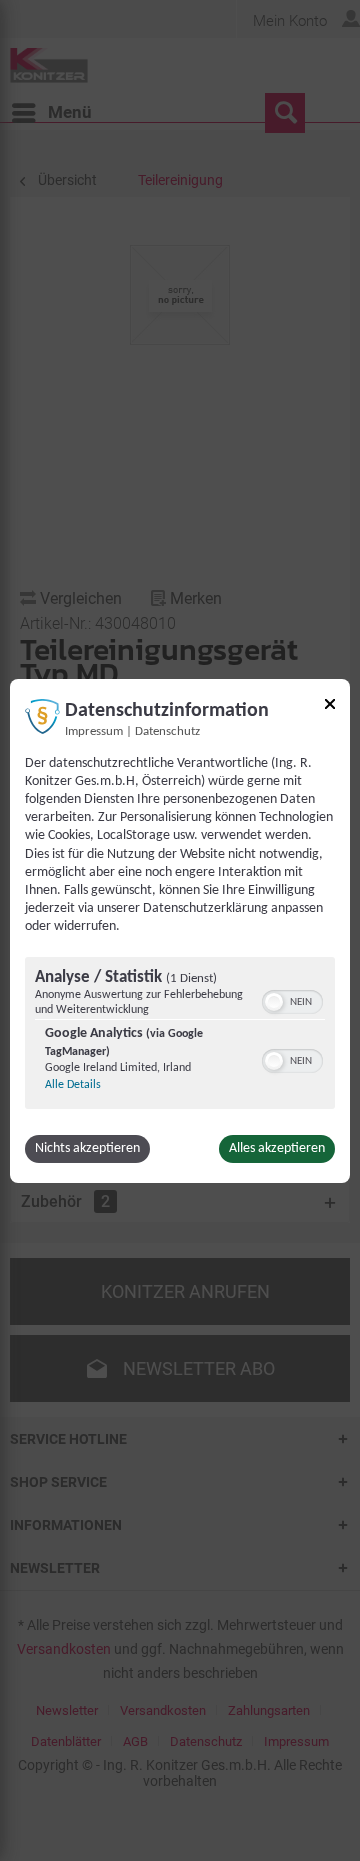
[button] (274, 1002)
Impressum (94, 731)
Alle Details (73, 1085)
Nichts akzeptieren (87, 1148)
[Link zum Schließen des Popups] (330, 706)
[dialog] (180, 930)
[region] (180, 1035)
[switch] (292, 1000)
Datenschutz (167, 731)
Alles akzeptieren (277, 1148)
